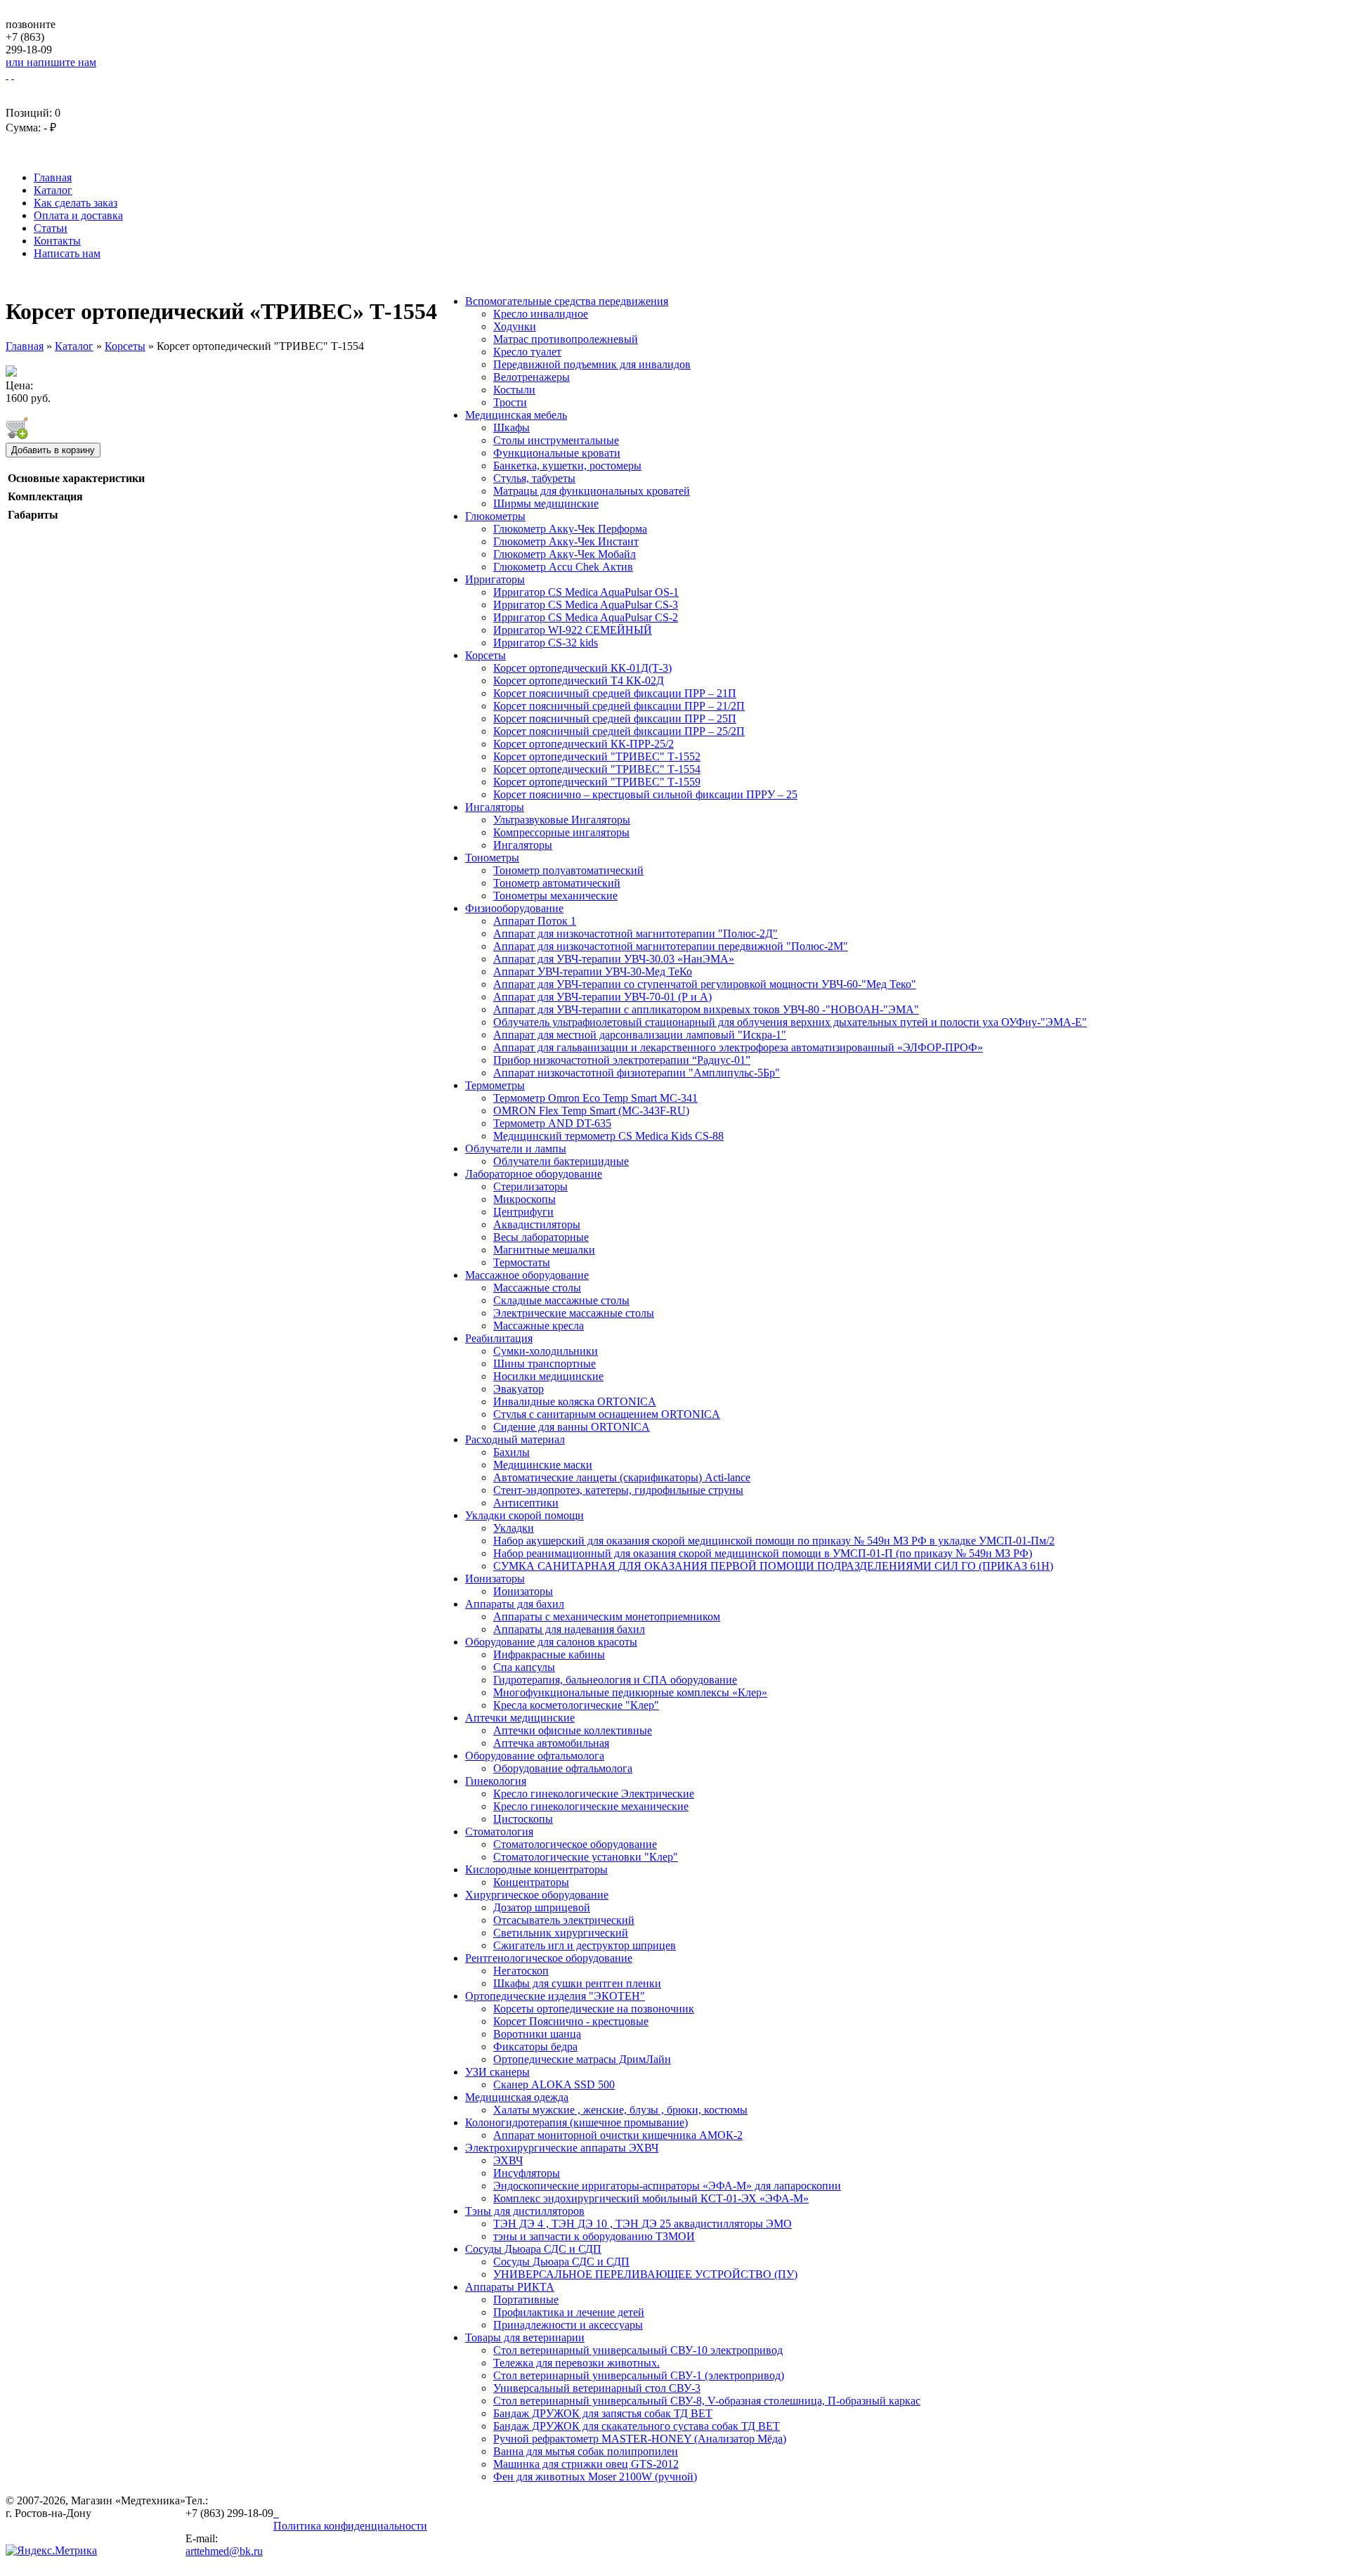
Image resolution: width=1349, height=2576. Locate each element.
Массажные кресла (539, 1326)
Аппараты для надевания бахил (569, 1629)
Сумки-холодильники (546, 1351)
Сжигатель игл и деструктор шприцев (585, 1945)
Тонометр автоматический (557, 883)
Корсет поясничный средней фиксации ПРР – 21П (615, 693)
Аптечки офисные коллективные (573, 1730)
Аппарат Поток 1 (535, 921)
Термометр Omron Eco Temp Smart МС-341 (595, 1098)
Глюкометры (495, 516)
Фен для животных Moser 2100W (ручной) (595, 2477)
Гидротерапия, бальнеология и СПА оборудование (615, 1680)
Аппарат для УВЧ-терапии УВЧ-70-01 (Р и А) (602, 997)
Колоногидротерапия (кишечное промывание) (576, 2122)
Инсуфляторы (527, 2173)
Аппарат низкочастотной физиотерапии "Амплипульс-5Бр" (637, 1073)
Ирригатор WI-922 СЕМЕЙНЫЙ (573, 630)
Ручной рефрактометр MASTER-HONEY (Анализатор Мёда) (640, 2439)
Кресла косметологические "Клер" (576, 1705)
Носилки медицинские (548, 1376)
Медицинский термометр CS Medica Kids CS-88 (608, 1136)
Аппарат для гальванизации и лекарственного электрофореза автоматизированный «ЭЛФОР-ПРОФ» (738, 1047)
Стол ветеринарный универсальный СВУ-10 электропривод (638, 2350)
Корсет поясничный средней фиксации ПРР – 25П (615, 718)
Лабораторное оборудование (534, 1174)
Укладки (514, 1528)
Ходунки (515, 326)
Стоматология (499, 1832)
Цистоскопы (523, 1819)
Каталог (53, 190)
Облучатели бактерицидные (561, 1161)
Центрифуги (523, 1212)
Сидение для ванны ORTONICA (572, 1427)
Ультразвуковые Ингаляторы (562, 820)
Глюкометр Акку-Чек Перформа (570, 529)
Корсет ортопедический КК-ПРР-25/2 (584, 744)
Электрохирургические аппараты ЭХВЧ (562, 2148)
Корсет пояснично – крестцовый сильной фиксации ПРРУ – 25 (645, 794)
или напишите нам (51, 62)
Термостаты (522, 1262)
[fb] (278, 2513)
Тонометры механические (555, 896)
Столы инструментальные (556, 440)
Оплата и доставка (78, 215)
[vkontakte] (275, 2513)
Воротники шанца (537, 2034)
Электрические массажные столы (574, 1313)
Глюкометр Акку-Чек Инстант (566, 541)
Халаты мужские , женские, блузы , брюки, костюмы (620, 2110)
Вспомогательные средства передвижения (567, 301)
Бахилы (511, 1452)
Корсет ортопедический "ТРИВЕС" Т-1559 (597, 782)
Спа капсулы (524, 1667)
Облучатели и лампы (516, 1149)
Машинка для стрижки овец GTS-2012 (586, 2464)
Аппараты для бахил (515, 1604)
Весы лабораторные (541, 1237)
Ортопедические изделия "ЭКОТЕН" (555, 1996)
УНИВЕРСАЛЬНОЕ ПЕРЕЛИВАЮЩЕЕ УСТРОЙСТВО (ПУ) (645, 2274)
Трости (510, 402)
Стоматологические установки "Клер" (586, 1857)
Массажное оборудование (527, 1275)
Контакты (57, 241)
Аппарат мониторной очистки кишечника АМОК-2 (618, 2135)
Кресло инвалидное (541, 314)
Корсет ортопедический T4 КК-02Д (579, 681)
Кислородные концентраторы (536, 1869)
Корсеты (485, 655)
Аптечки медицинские (520, 1718)
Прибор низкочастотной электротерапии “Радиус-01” (622, 1060)
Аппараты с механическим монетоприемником (607, 1616)
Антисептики (526, 1503)
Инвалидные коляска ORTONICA (575, 1401)
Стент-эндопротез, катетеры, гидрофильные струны (618, 1490)
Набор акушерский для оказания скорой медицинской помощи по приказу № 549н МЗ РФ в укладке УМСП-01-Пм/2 (774, 1541)
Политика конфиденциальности (350, 2526)
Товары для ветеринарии (525, 2337)
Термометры (495, 1085)
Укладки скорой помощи (524, 1515)
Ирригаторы (495, 579)
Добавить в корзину (53, 450)
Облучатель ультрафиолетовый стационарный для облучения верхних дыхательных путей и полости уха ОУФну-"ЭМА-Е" (790, 1022)
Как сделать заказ (76, 203)
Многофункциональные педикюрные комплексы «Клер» (630, 1692)
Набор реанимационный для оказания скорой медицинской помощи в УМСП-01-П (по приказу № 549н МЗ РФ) (763, 1553)
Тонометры (492, 858)
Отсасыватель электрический (564, 1920)
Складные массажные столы (561, 1300)
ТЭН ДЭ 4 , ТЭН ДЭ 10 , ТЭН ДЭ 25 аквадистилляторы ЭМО (643, 2224)
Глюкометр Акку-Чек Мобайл (565, 554)
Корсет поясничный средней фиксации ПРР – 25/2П (619, 731)
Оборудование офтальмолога (535, 1756)
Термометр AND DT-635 (552, 1123)
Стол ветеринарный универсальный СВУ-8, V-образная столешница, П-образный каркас (707, 2401)
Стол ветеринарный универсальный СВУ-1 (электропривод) (639, 2375)
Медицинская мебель (516, 415)
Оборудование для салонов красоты (551, 1642)
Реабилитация (499, 1338)
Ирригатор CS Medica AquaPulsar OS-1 (586, 592)
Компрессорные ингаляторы (561, 832)
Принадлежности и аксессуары (568, 2325)
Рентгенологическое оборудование (549, 1958)
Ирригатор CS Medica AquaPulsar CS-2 (586, 617)
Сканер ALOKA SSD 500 (554, 2084)
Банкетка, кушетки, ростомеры (567, 466)
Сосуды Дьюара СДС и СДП (533, 2249)
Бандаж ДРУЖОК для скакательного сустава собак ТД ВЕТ (637, 2426)
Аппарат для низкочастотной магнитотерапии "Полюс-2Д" (636, 934)
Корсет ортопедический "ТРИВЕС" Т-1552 (597, 756)
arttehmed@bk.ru (224, 2551)
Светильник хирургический (561, 1933)
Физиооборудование (514, 908)
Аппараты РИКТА (510, 2287)
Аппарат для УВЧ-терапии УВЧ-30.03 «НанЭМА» (614, 959)
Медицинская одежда (517, 2097)
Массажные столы (537, 1288)
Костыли (514, 390)
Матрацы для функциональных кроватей (592, 491)
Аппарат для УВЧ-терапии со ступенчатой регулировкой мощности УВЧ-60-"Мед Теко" (705, 984)
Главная (53, 177)
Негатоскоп (521, 1971)
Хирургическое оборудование (537, 1895)
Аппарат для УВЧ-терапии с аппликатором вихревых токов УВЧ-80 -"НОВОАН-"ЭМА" (706, 1009)
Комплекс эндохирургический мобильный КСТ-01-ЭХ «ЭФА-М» (651, 2198)
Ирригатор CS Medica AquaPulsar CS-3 (586, 605)
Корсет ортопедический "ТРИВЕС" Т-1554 (597, 769)
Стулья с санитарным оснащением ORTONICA (607, 1414)
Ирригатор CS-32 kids (546, 643)
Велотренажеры (532, 377)
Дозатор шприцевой (542, 1907)
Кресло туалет (527, 352)
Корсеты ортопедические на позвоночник (594, 2009)
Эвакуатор (519, 1389)
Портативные (526, 2299)
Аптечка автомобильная (551, 1743)
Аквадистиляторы (537, 1224)
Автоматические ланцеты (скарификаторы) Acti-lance (622, 1477)
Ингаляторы (495, 807)
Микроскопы (524, 1199)
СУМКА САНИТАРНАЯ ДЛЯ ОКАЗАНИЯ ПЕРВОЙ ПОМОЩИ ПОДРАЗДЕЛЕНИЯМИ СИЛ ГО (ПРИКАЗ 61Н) (773, 1566)
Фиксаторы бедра (535, 2047)
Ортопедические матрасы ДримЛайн (582, 2059)
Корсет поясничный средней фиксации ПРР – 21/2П (619, 706)
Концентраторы (531, 1882)
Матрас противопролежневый (566, 339)
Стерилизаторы (530, 1186)
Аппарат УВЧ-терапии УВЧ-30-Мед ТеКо (593, 971)
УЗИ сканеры (497, 2072)
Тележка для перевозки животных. (576, 2363)
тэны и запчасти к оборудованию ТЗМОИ (594, 2236)
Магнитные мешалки (544, 1250)
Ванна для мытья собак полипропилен (586, 2451)
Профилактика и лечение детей (569, 2312)
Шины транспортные (545, 1364)
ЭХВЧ (508, 2160)
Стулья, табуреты (534, 478)
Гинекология (496, 1781)
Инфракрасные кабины (549, 1654)
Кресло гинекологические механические (591, 1806)
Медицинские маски (543, 1465)
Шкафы (511, 428)
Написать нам (67, 253)
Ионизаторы (495, 1579)
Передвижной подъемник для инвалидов (592, 364)
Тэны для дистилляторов (525, 2211)
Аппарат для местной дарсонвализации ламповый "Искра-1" (640, 1035)
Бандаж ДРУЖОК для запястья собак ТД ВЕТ (603, 2413)
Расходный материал (515, 1439)
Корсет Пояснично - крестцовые (571, 2021)
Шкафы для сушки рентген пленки (577, 1983)
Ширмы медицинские (546, 503)
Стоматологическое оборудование (575, 1844)
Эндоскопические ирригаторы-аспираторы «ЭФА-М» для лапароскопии (667, 2186)
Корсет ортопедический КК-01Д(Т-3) (582, 668)
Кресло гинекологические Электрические (594, 1794)
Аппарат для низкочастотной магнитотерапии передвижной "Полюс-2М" (671, 946)
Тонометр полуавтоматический (568, 870)
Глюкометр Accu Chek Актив (563, 567)
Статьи (51, 228)
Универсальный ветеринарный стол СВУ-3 (597, 2388)
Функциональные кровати (557, 453)
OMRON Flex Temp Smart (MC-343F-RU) (591, 1111)
